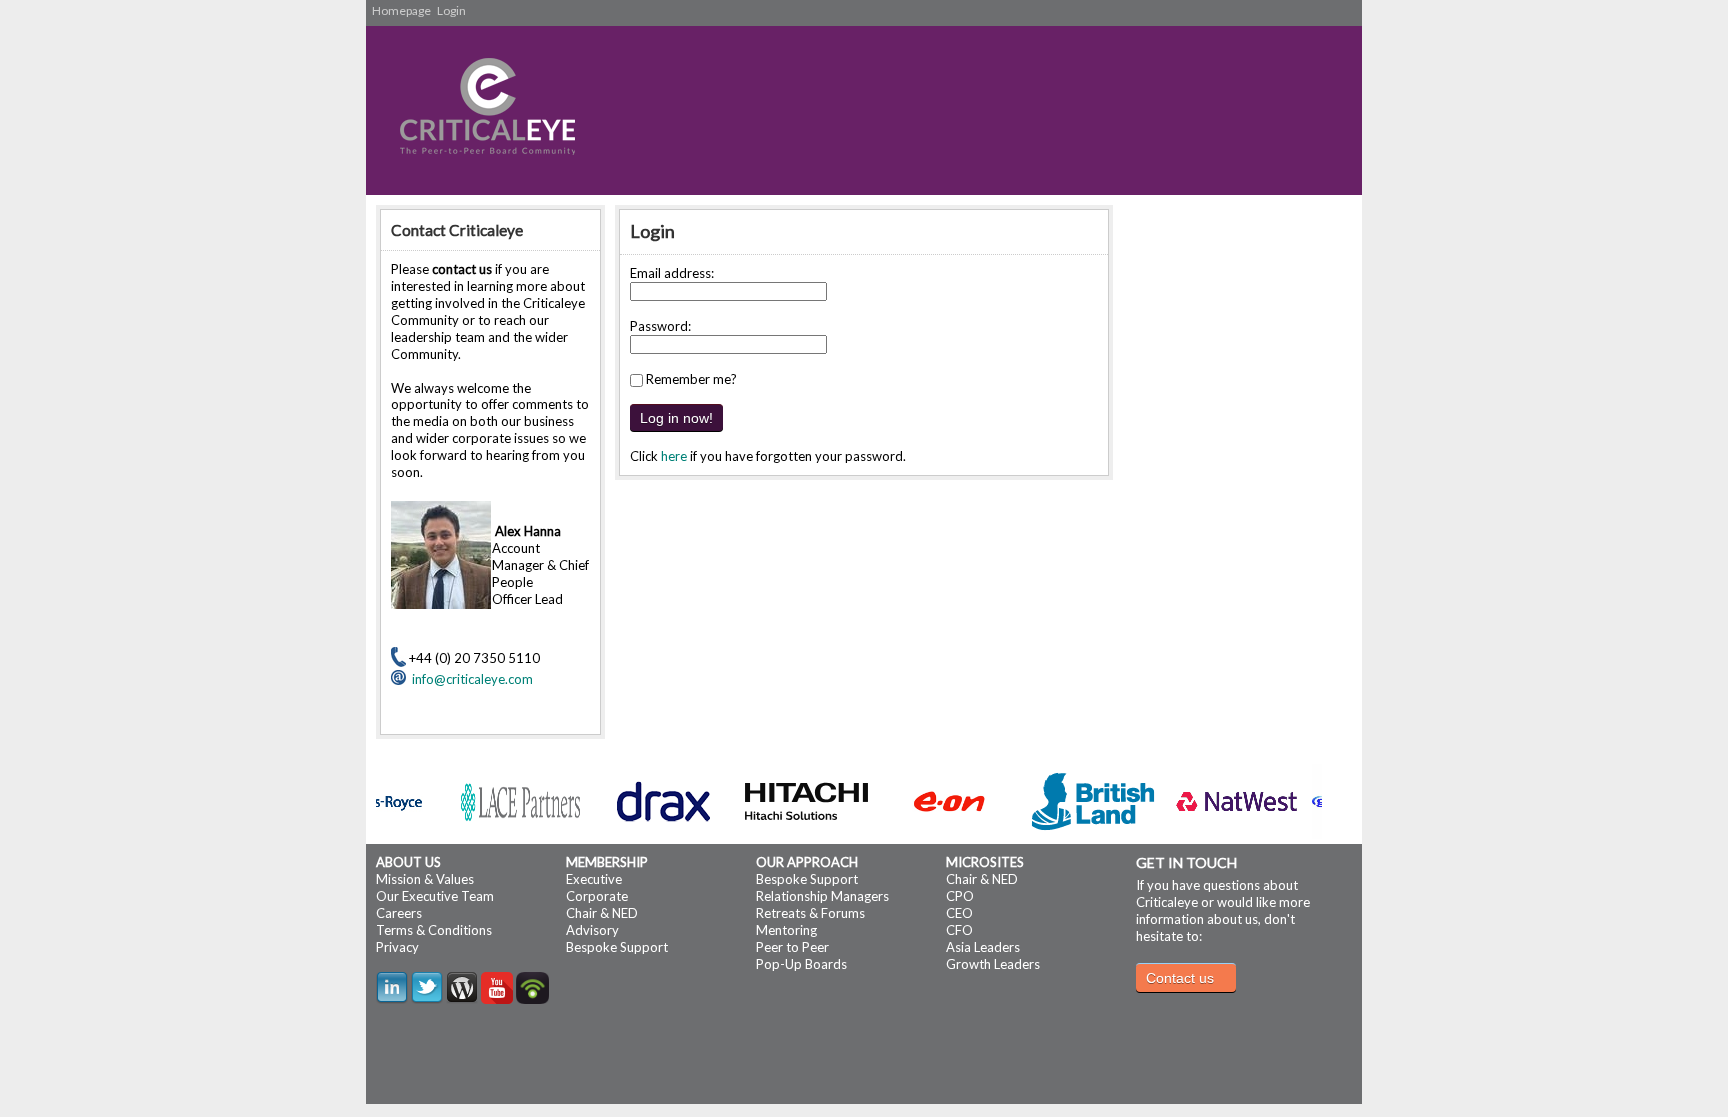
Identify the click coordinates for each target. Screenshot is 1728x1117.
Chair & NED (602, 913)
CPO (960, 896)
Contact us (1180, 978)
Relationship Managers (822, 896)
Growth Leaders (993, 964)
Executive (594, 879)
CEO (959, 913)
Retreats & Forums (810, 913)
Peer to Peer (792, 947)
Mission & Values (425, 879)
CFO (959, 930)
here (674, 456)
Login (451, 10)
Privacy (397, 947)
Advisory (592, 930)
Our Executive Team (435, 896)
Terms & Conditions (434, 930)
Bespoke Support (617, 947)
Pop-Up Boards (801, 964)
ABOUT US (408, 862)
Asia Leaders (983, 947)
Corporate (597, 896)
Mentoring (786, 930)
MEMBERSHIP (607, 862)
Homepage (401, 10)
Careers (399, 913)
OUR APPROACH (807, 862)
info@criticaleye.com (469, 679)
